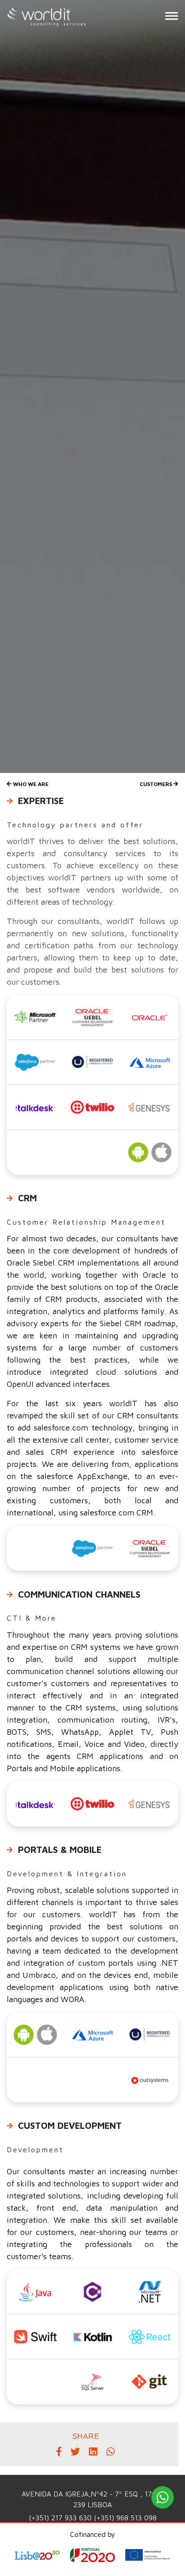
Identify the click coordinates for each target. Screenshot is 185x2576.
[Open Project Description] (92, 2559)
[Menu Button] (172, 16)
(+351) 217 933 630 (61, 2518)
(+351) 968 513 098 (125, 2518)
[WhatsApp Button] (163, 2497)
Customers (156, 784)
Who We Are (30, 784)
